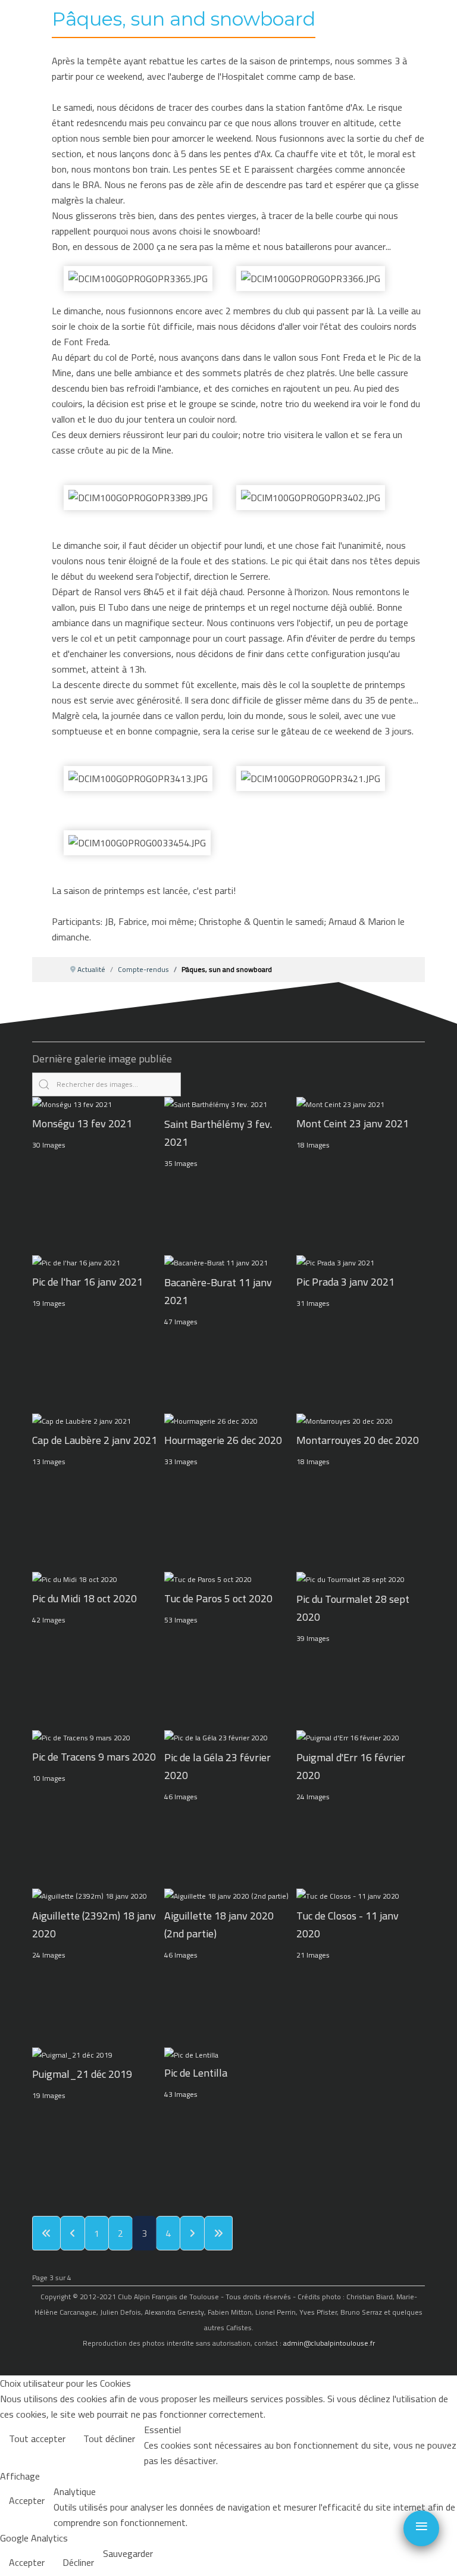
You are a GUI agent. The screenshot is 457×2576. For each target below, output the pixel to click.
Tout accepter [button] (37, 2439)
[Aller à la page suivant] (192, 2233)
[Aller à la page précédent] (73, 2233)
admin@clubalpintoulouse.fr (329, 2343)
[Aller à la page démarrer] (46, 2233)
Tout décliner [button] (109, 2439)
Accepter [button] (27, 2500)
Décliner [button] (78, 2562)
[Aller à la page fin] (218, 2233)
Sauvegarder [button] (128, 2553)
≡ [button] (422, 2526)
